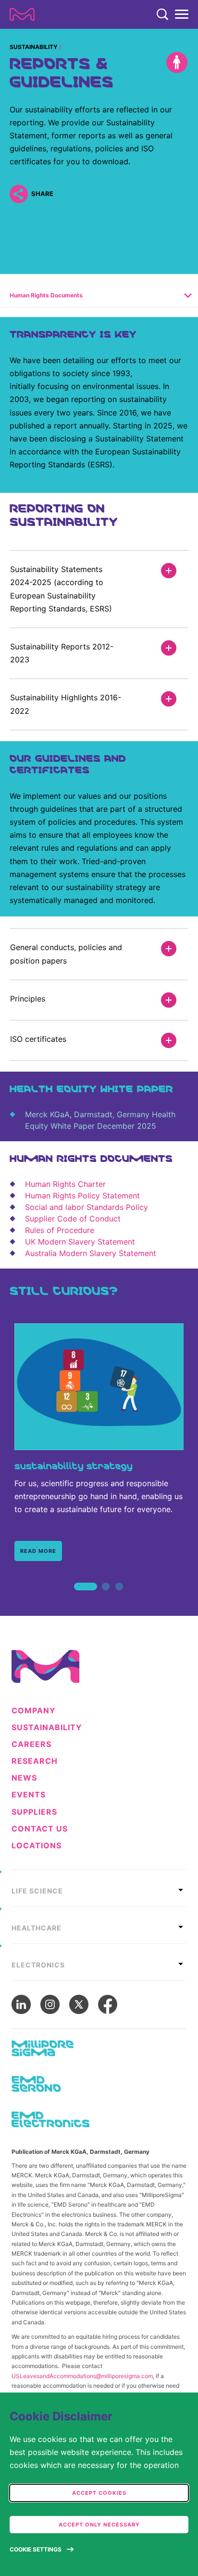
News (24, 1778)
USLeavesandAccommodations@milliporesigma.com (82, 2376)
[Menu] (182, 14)
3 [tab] (119, 1597)
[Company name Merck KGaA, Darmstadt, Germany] (22, 14)
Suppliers (34, 1812)
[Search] (162, 14)
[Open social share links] (19, 194)
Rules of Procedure (60, 1230)
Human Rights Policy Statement (82, 1196)
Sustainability (34, 47)
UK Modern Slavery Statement (80, 1242)
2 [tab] (106, 1597)
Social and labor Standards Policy (87, 1207)
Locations (37, 1846)
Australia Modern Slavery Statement (91, 1253)
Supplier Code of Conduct (73, 1219)
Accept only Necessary (99, 2525)
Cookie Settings (36, 2549)
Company (34, 1711)
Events (29, 1795)
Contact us (40, 1829)
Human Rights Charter (65, 1184)
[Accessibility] (177, 62)
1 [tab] (79, 1597)
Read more (38, 1551)
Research (35, 1761)
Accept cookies (99, 2493)
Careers (31, 1744)
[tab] (99, 1888)
